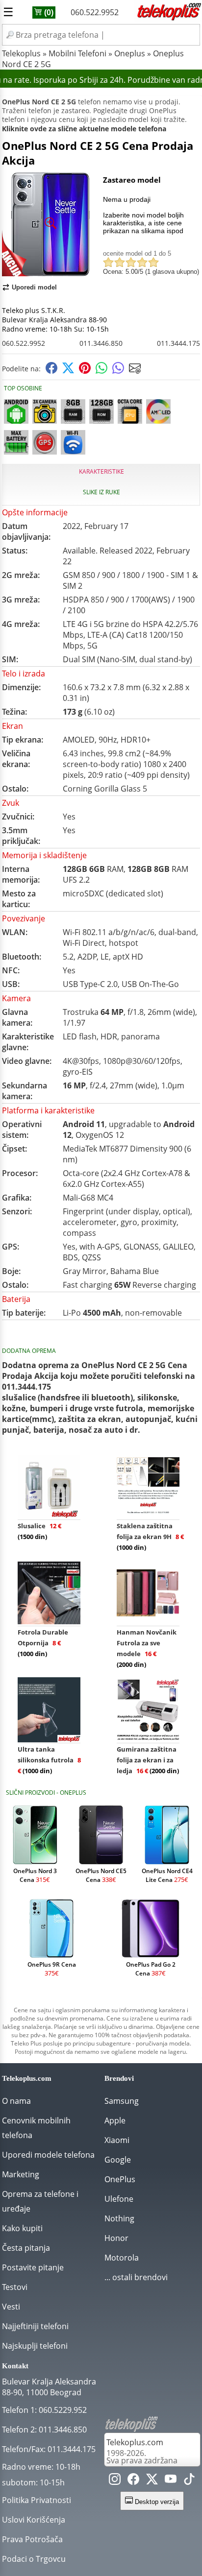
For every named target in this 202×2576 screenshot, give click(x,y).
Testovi (15, 2287)
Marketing (21, 2174)
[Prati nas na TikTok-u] (189, 2481)
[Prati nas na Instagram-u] (115, 2481)
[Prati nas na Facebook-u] (133, 2481)
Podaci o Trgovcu (34, 2559)
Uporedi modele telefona (48, 2155)
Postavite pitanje (33, 2267)
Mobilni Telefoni (77, 53)
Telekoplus (21, 53)
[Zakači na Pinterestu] (85, 371)
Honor (116, 2238)
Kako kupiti (22, 2228)
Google (118, 2160)
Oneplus (130, 53)
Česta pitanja (26, 2248)
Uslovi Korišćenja (34, 2520)
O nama (16, 2101)
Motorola (122, 2258)
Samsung (122, 2101)
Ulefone (119, 2199)
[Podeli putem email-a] (135, 371)
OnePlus (120, 2179)
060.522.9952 (95, 12)
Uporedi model (34, 287)
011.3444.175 (178, 343)
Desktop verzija (156, 2502)
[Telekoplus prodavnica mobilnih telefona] (168, 19)
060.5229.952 (63, 2410)
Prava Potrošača (32, 2539)
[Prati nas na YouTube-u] (171, 2481)
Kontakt (15, 2366)
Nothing (119, 2218)
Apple (115, 2120)
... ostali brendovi (136, 2277)
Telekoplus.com (135, 2442)
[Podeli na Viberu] (118, 371)
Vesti (11, 2307)
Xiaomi (117, 2140)
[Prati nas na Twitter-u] (152, 2481)
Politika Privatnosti (37, 2500)
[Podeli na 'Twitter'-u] (68, 371)
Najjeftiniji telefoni (35, 2326)
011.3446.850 (101, 343)
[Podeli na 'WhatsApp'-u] (101, 371)
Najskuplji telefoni (35, 2346)
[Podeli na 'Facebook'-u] (51, 371)
